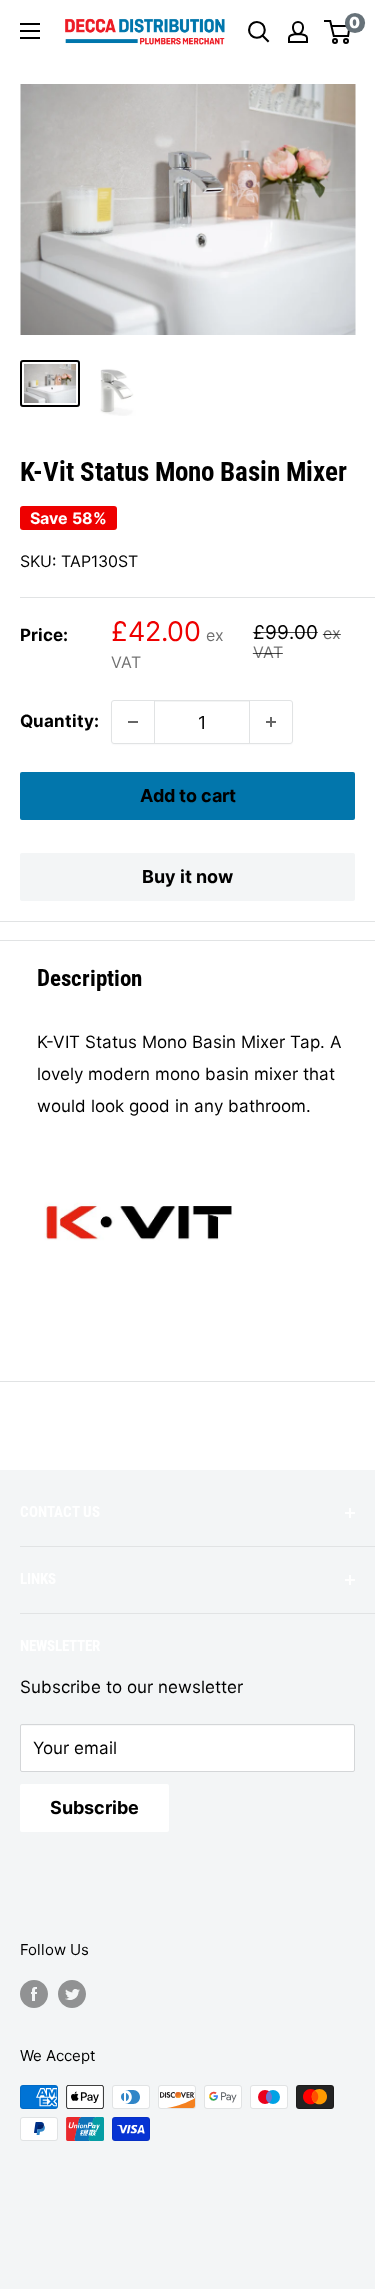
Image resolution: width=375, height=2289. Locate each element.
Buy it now (187, 876)
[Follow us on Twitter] (72, 1993)
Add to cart (188, 795)
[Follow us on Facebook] (34, 1993)
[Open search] (259, 32)
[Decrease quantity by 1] (133, 722)
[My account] (298, 32)
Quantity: (59, 721)
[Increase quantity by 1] (271, 722)
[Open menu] (30, 31)
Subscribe (94, 1807)
